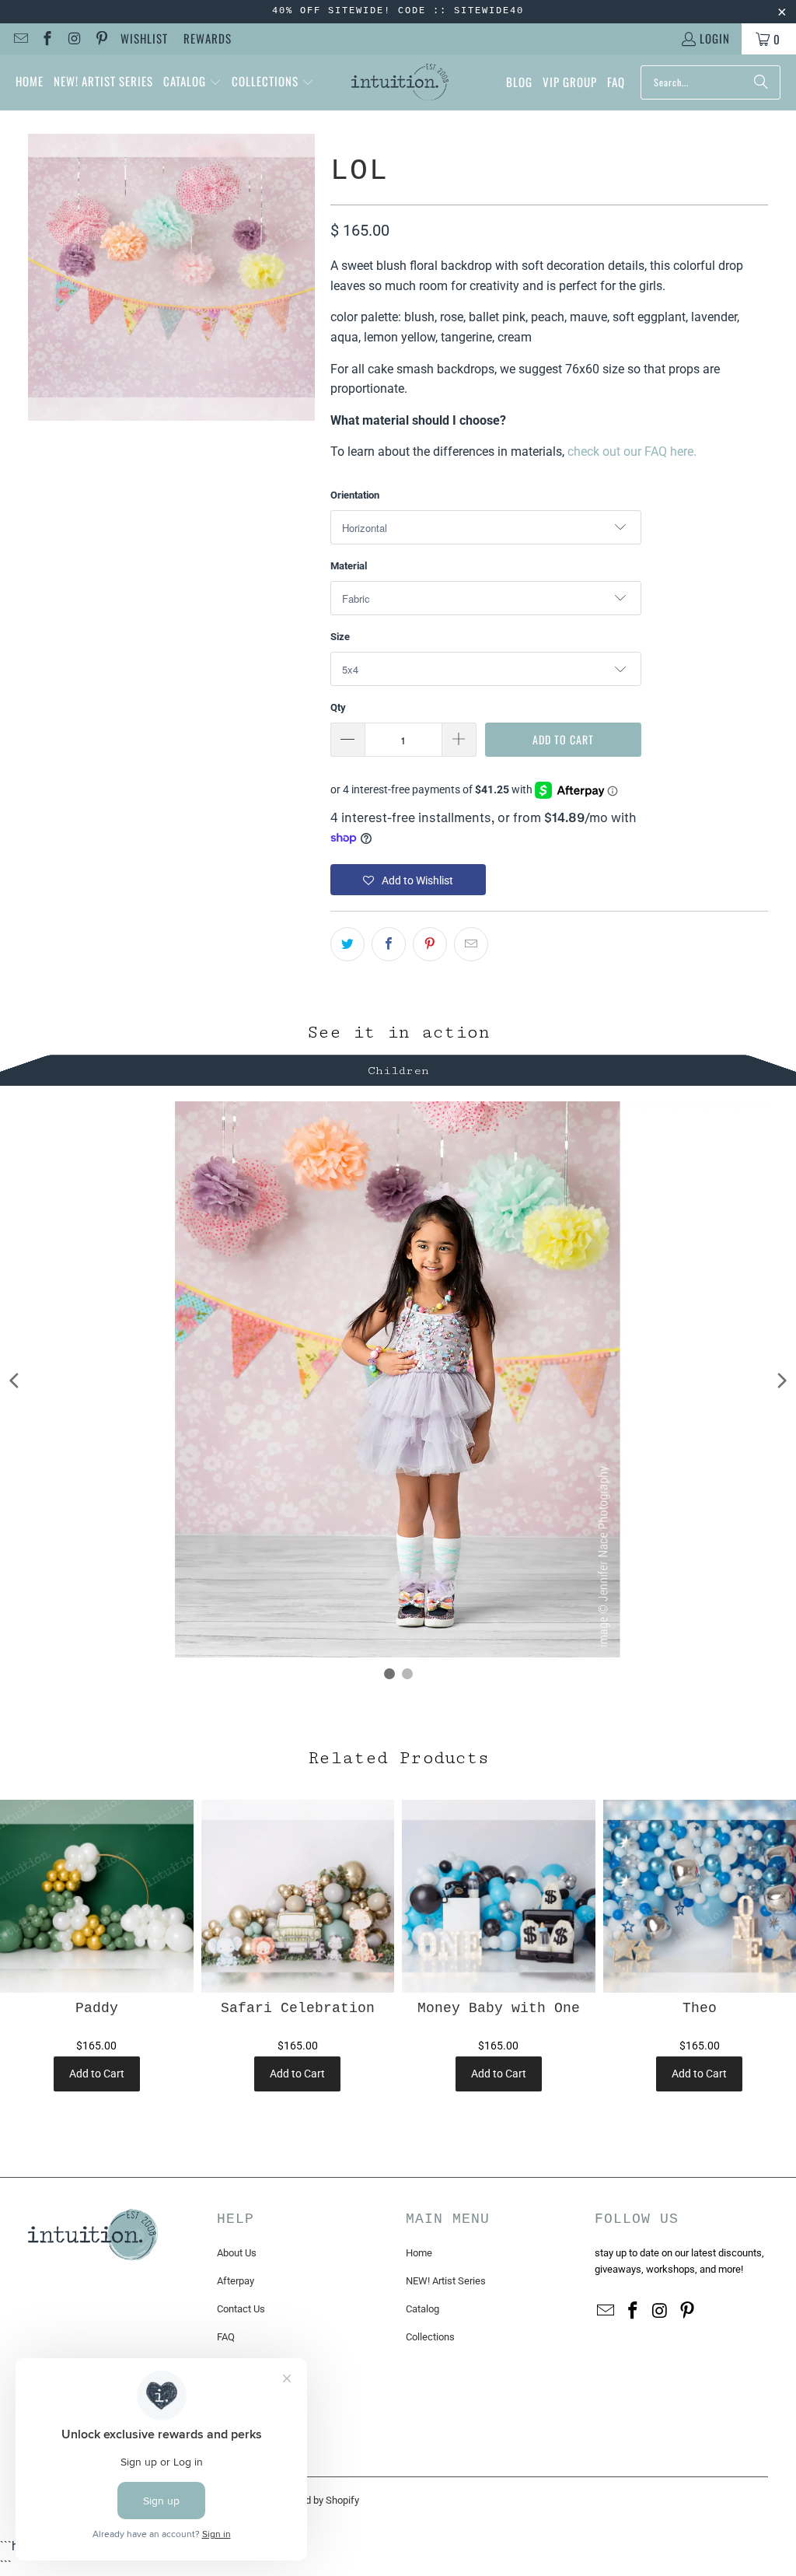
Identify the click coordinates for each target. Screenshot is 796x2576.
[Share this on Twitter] (347, 944)
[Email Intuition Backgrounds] (20, 39)
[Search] (761, 82)
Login (715, 38)
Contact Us (241, 2309)
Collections (430, 2337)
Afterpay (236, 2281)
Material (349, 566)
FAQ (226, 2337)
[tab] (398, 1068)
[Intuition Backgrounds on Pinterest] (101, 39)
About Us (237, 2253)
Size (340, 637)
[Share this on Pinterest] (430, 944)
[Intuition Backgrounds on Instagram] (73, 39)
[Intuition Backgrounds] (400, 82)
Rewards (208, 38)
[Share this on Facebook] (389, 944)
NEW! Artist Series (446, 2281)
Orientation (355, 495)
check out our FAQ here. (632, 451)
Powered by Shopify (316, 2500)
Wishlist (144, 38)
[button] (192, 82)
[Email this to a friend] (471, 944)
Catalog (422, 2309)
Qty (338, 707)
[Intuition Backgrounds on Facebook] (47, 39)
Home (419, 2253)
